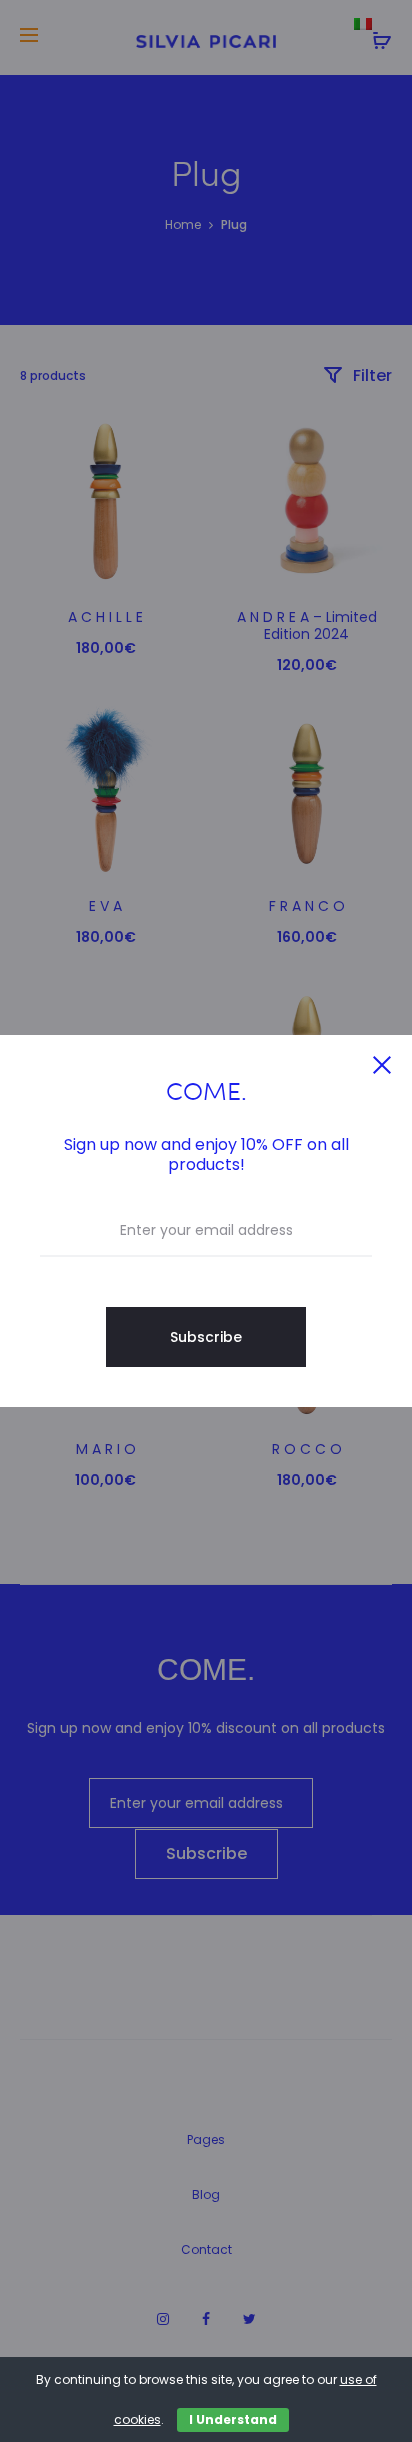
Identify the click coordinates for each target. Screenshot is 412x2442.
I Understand (233, 2419)
